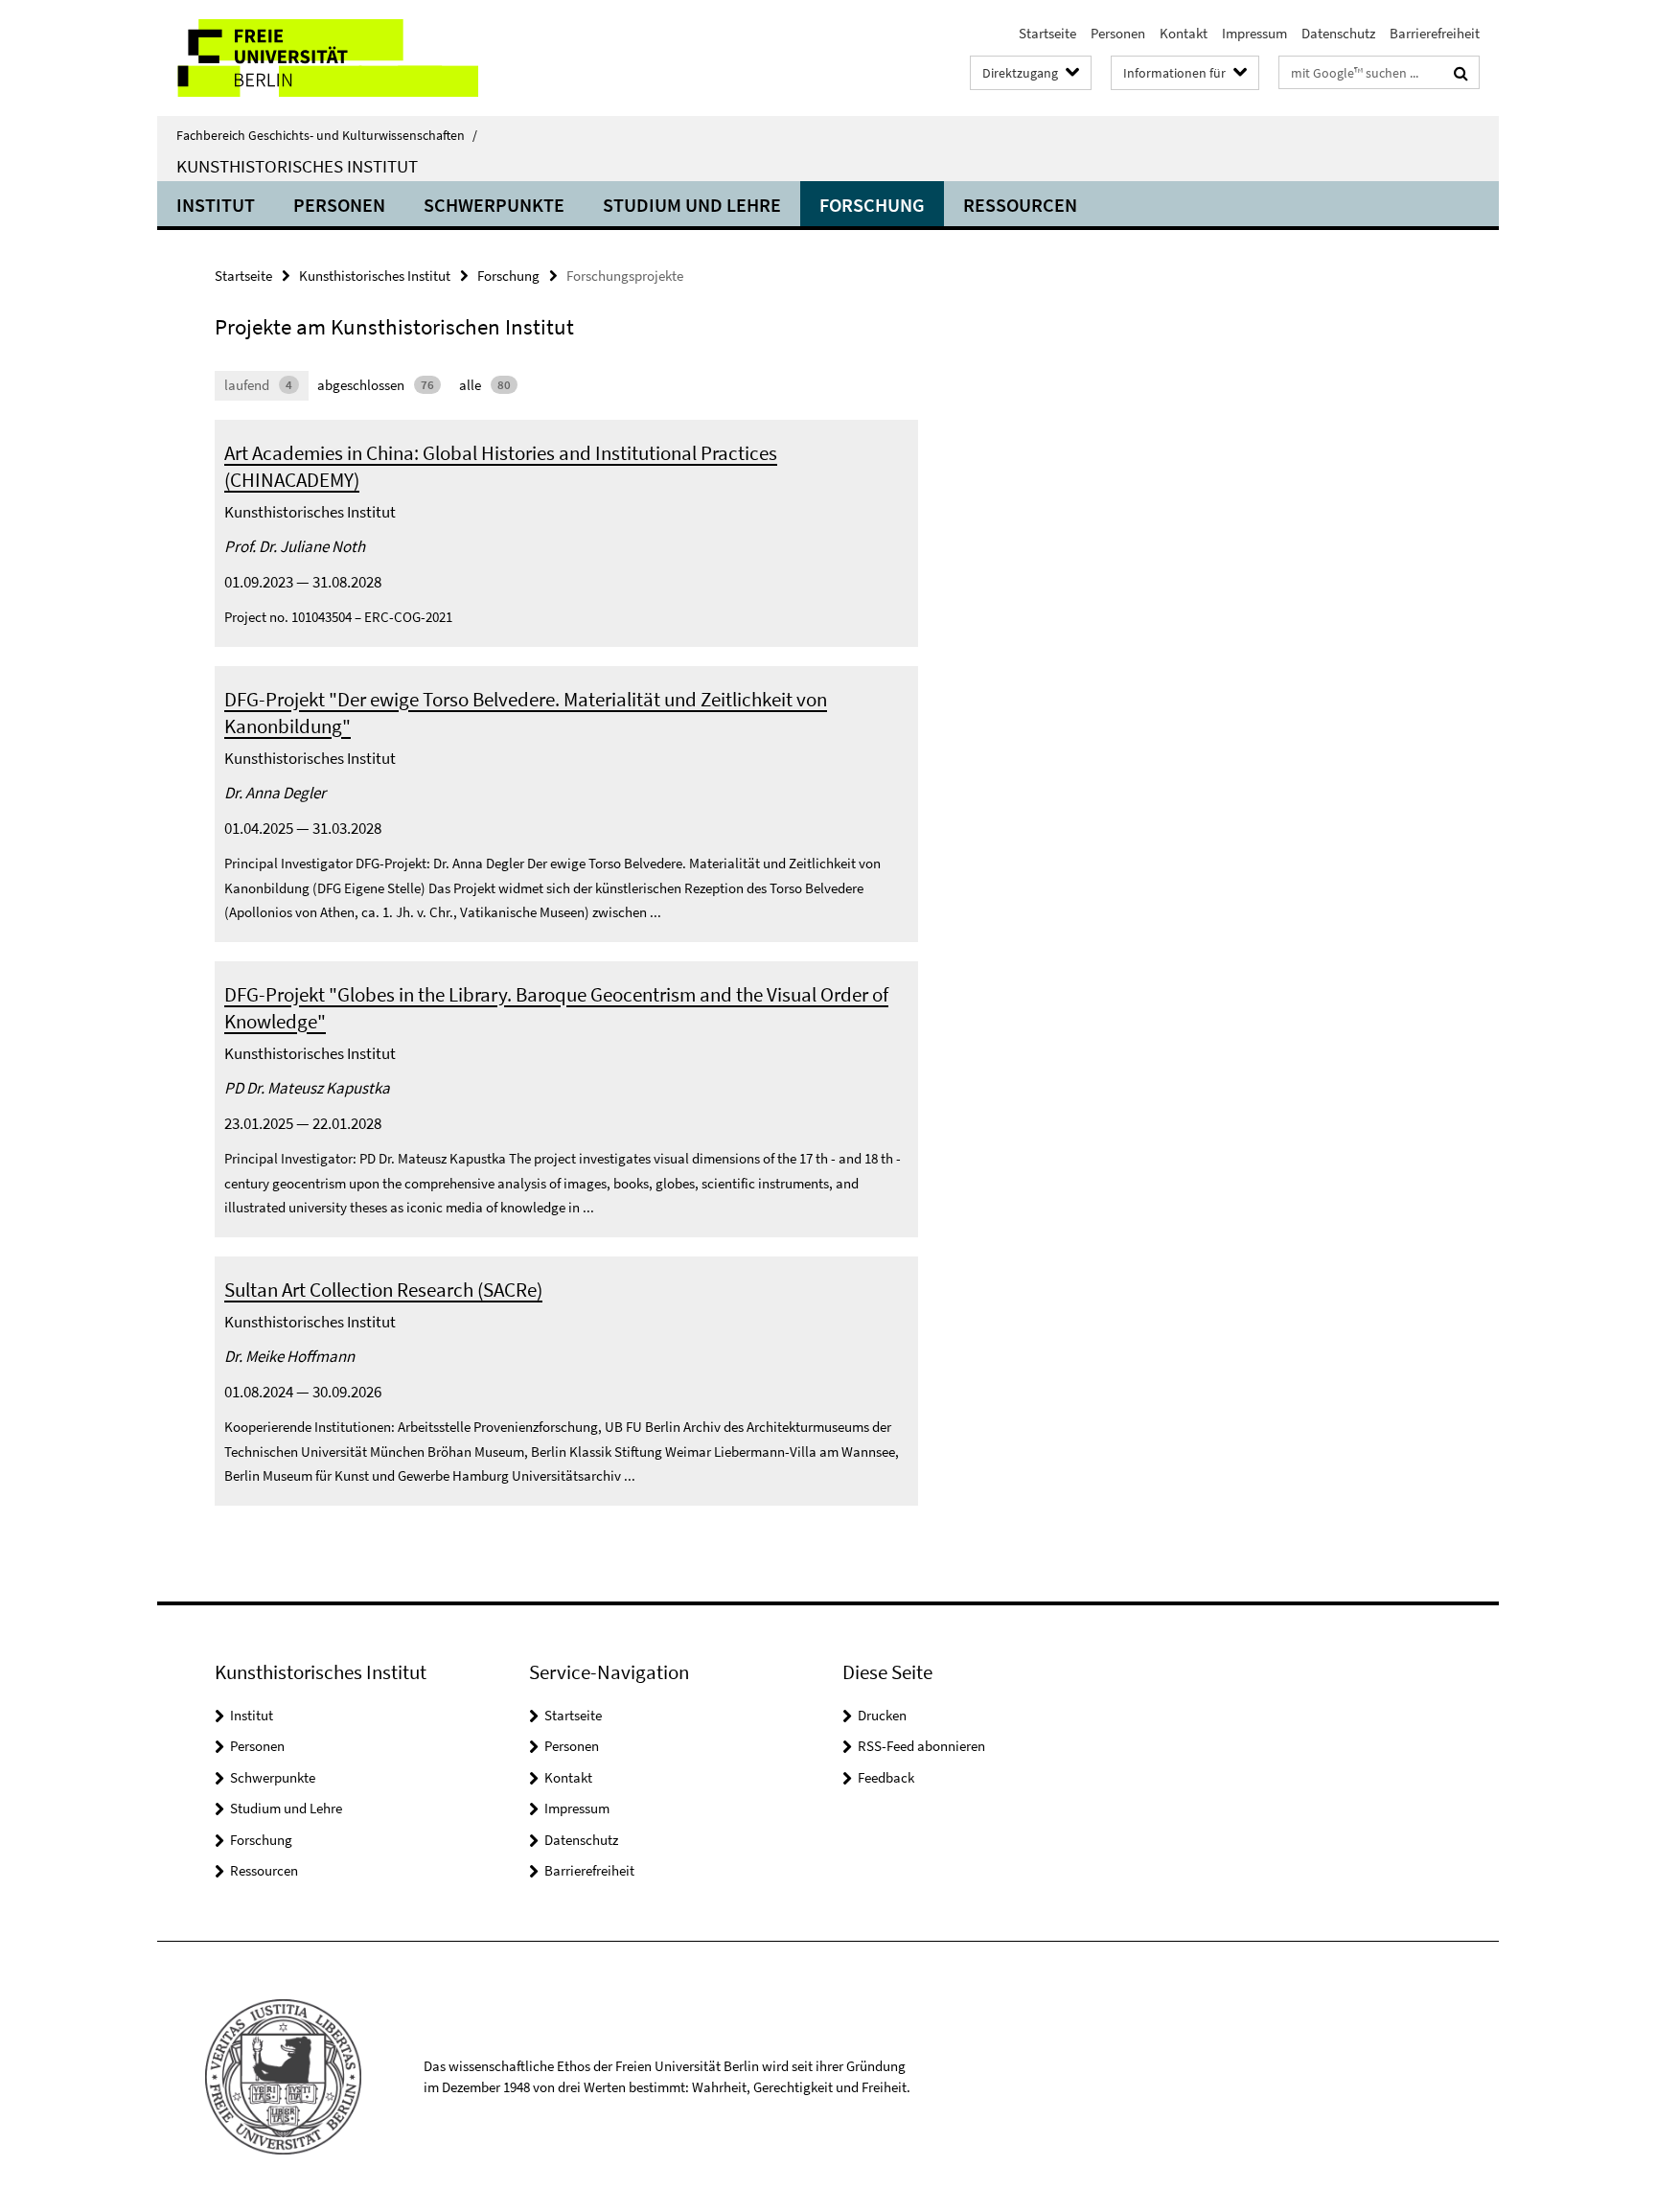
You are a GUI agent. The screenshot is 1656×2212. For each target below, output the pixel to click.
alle (485, 385)
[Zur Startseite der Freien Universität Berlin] (318, 58)
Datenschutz (1338, 33)
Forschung (872, 205)
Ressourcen (1020, 205)
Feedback (886, 1777)
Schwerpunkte (494, 205)
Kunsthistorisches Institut (297, 166)
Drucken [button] (882, 1715)
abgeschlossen (376, 385)
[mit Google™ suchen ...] (1461, 73)
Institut (216, 205)
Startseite (1047, 33)
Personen (1118, 33)
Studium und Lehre (692, 205)
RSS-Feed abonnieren (921, 1746)
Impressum (1254, 33)
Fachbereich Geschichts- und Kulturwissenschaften (327, 135)
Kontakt (1184, 33)
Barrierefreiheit (1435, 33)
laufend (258, 385)
